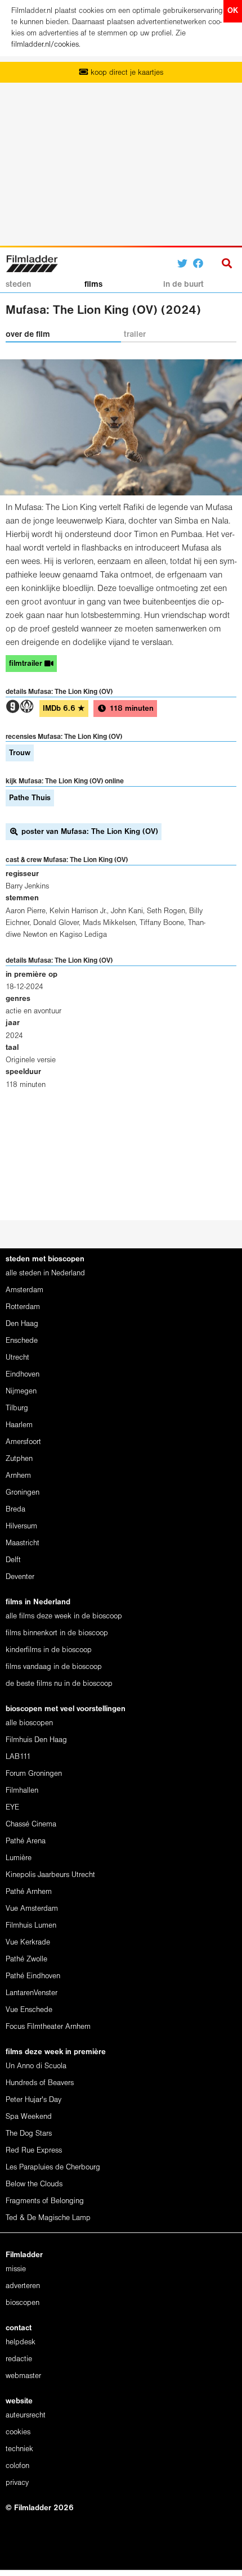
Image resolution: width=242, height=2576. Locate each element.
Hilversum (21, 1526)
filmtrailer (27, 664)
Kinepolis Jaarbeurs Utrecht (50, 1875)
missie (16, 2269)
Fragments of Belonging (45, 2201)
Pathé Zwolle (26, 1959)
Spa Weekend (29, 2117)
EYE (12, 1808)
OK (233, 11)
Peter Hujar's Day (33, 2100)
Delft (13, 1560)
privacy (17, 2483)
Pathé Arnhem (29, 1892)
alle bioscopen (29, 1723)
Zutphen (19, 1459)
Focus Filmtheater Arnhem (48, 2027)
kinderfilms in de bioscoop (49, 1650)
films (93, 285)
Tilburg (17, 1408)
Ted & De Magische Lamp (48, 2218)
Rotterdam (23, 1307)
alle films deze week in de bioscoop (64, 1616)
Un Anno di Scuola (36, 2066)
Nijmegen (21, 1391)
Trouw (20, 753)
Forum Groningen (34, 1774)
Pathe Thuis (30, 798)
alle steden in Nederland (45, 1273)
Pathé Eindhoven (33, 1976)
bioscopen (23, 2303)
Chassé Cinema (31, 1824)
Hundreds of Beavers (40, 2083)
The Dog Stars (29, 2134)
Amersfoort (23, 1442)
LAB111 (18, 1757)
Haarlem (19, 1425)
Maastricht (23, 1543)
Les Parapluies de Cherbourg (53, 2167)
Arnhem (18, 1476)
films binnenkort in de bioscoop (57, 1633)
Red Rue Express (34, 2151)
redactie (19, 2359)
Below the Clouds (34, 2184)
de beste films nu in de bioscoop (59, 1684)
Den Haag (22, 1324)
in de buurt (183, 285)
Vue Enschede (29, 2010)
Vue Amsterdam (32, 1909)
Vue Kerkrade (28, 1943)
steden (18, 285)
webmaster (23, 2376)
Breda (15, 1510)
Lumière (19, 1858)
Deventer (20, 1577)
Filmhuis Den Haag (36, 1740)
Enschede (22, 1341)
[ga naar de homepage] (32, 262)
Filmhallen (22, 1791)
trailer (135, 335)
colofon (17, 2466)
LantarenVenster (32, 1993)
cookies (18, 2432)
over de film (28, 335)
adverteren (23, 2286)
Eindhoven (23, 1375)
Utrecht (17, 1358)
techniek (19, 2449)
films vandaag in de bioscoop (54, 1667)
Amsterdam (24, 1290)
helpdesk (21, 2342)
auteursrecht (26, 2415)
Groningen (23, 1493)
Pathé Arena (26, 1841)
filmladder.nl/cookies (45, 45)
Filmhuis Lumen (31, 1926)
